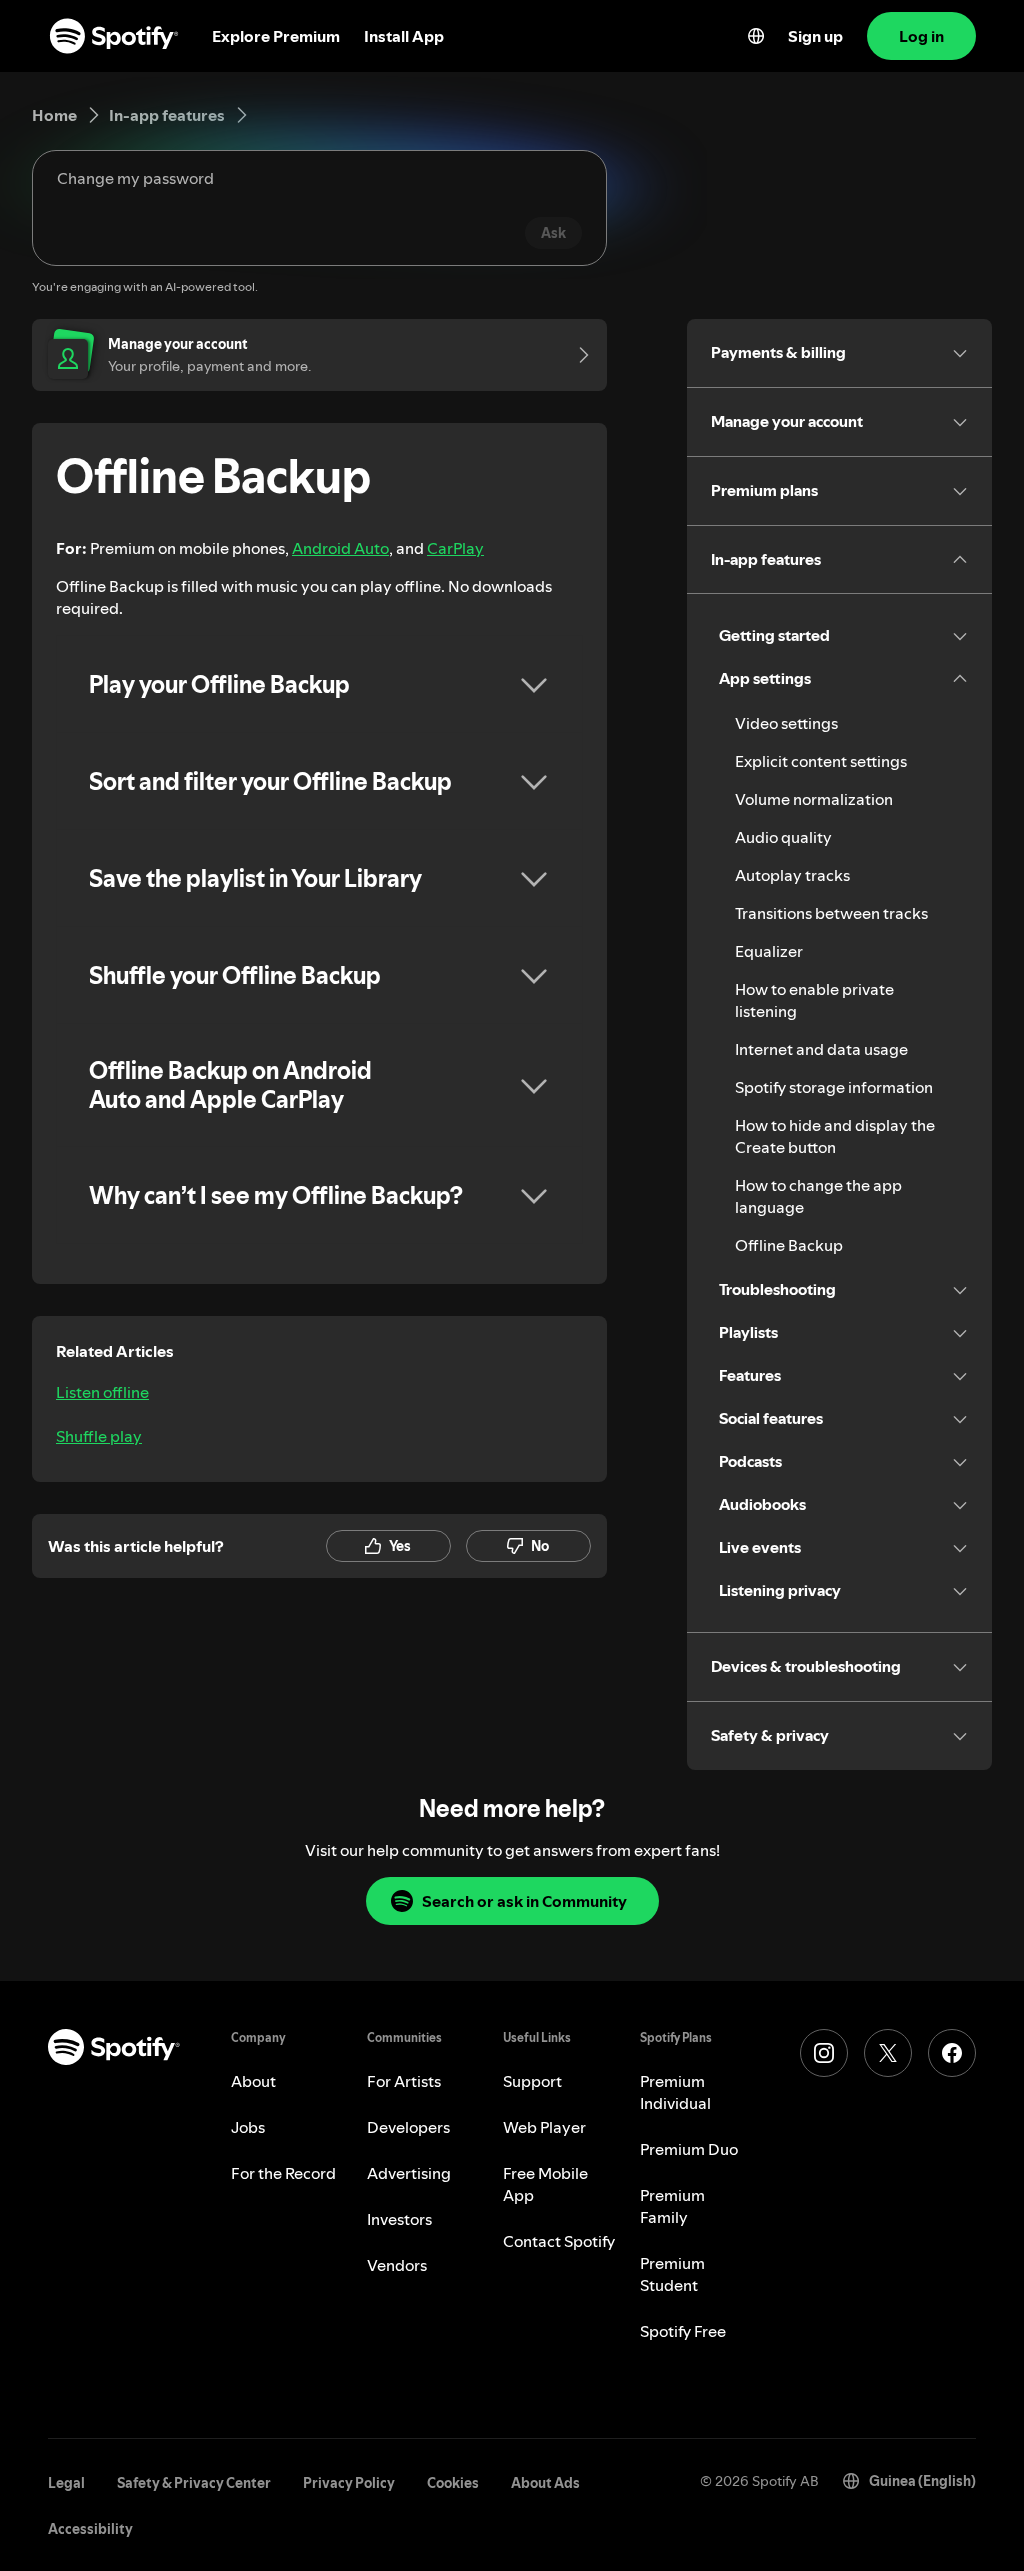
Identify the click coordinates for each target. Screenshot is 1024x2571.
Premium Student (672, 2274)
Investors (399, 2219)
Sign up (815, 36)
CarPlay (455, 548)
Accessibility (90, 2529)
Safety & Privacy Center (194, 2483)
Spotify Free (683, 2331)
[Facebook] (952, 2053)
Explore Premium (276, 36)
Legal (66, 2483)
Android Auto (340, 548)
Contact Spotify (559, 2241)
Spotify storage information (834, 1087)
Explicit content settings (821, 761)
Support (532, 2081)
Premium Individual (675, 2092)
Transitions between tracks (831, 913)
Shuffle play (99, 1436)
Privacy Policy (349, 2483)
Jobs (248, 2127)
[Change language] (756, 36)
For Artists (404, 2081)
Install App (404, 36)
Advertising (409, 2173)
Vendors (397, 2265)
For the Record (283, 2173)
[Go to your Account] (577, 355)
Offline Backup (789, 1245)
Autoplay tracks (792, 875)
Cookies (453, 2483)
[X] (888, 2053)
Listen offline (102, 1392)
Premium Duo (689, 2149)
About (253, 2081)
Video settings (786, 723)
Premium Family (672, 2206)
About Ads (545, 2483)
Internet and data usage (821, 1049)
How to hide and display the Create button (835, 1136)
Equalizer (769, 951)
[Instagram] (824, 2053)
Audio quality (783, 837)
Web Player (544, 2127)
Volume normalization (814, 799)
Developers (408, 2127)
